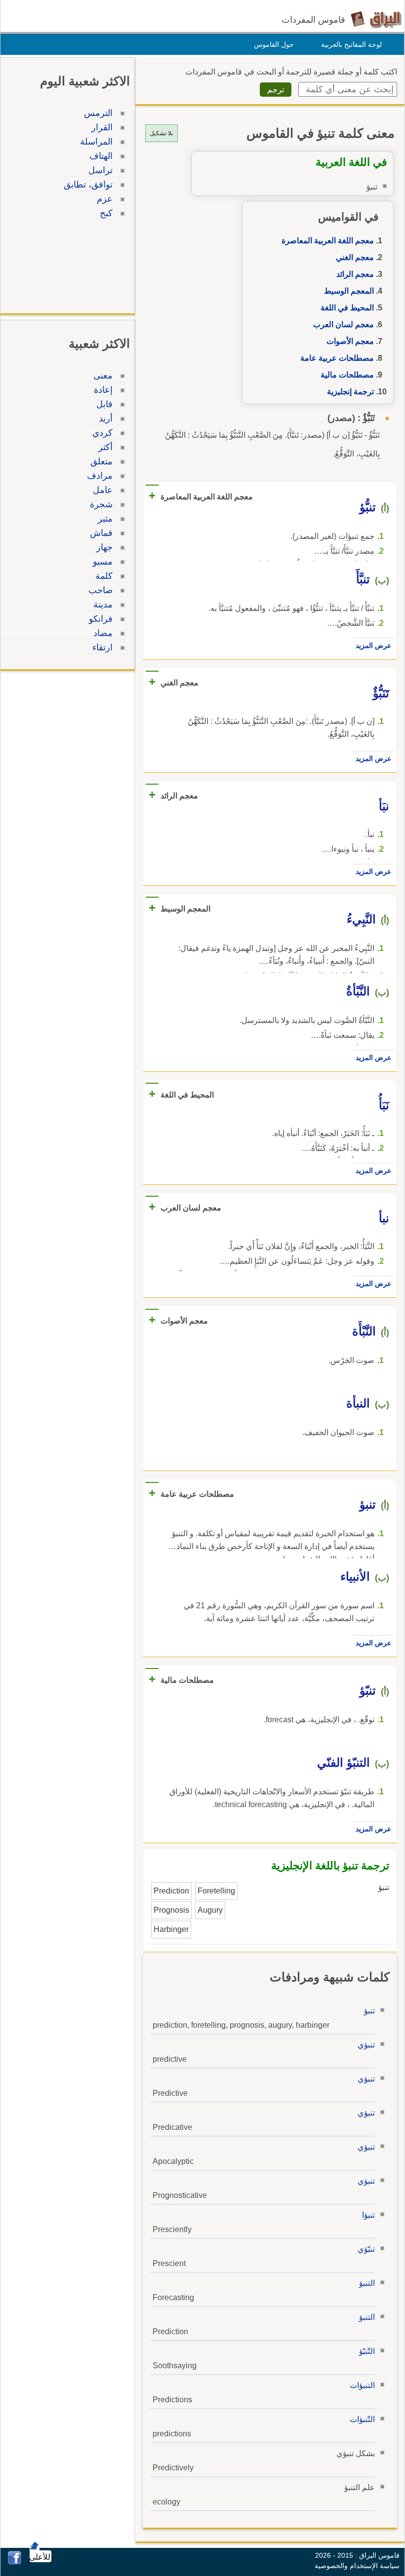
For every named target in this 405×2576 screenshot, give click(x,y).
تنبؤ (369, 2011)
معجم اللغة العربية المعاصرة (328, 241)
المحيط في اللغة (347, 308)
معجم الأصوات (350, 341)
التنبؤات (362, 2385)
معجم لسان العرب (344, 324)
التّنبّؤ (367, 2351)
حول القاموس (274, 44)
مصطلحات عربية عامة (337, 358)
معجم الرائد (355, 274)
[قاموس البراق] (376, 19)
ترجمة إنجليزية (350, 392)
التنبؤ (367, 2283)
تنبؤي (366, 2045)
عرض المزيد (373, 645)
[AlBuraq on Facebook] (15, 2562)
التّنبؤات (362, 2419)
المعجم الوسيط (349, 291)
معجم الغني (355, 257)
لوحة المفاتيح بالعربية (351, 44)
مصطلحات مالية (347, 375)
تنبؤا (368, 2215)
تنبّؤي (366, 2249)
